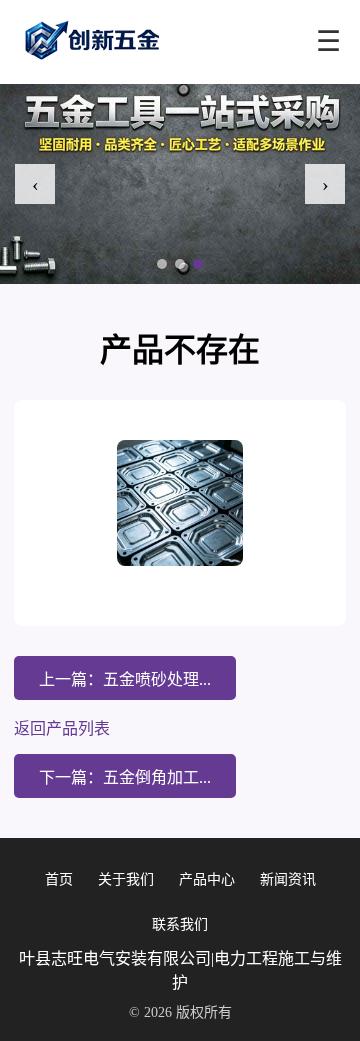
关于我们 (126, 879)
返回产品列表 (62, 728)
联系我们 (180, 924)
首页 (59, 879)
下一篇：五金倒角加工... (125, 777)
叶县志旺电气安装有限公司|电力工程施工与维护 (180, 970)
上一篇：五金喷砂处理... (125, 679)
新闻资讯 (288, 879)
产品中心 (207, 879)
